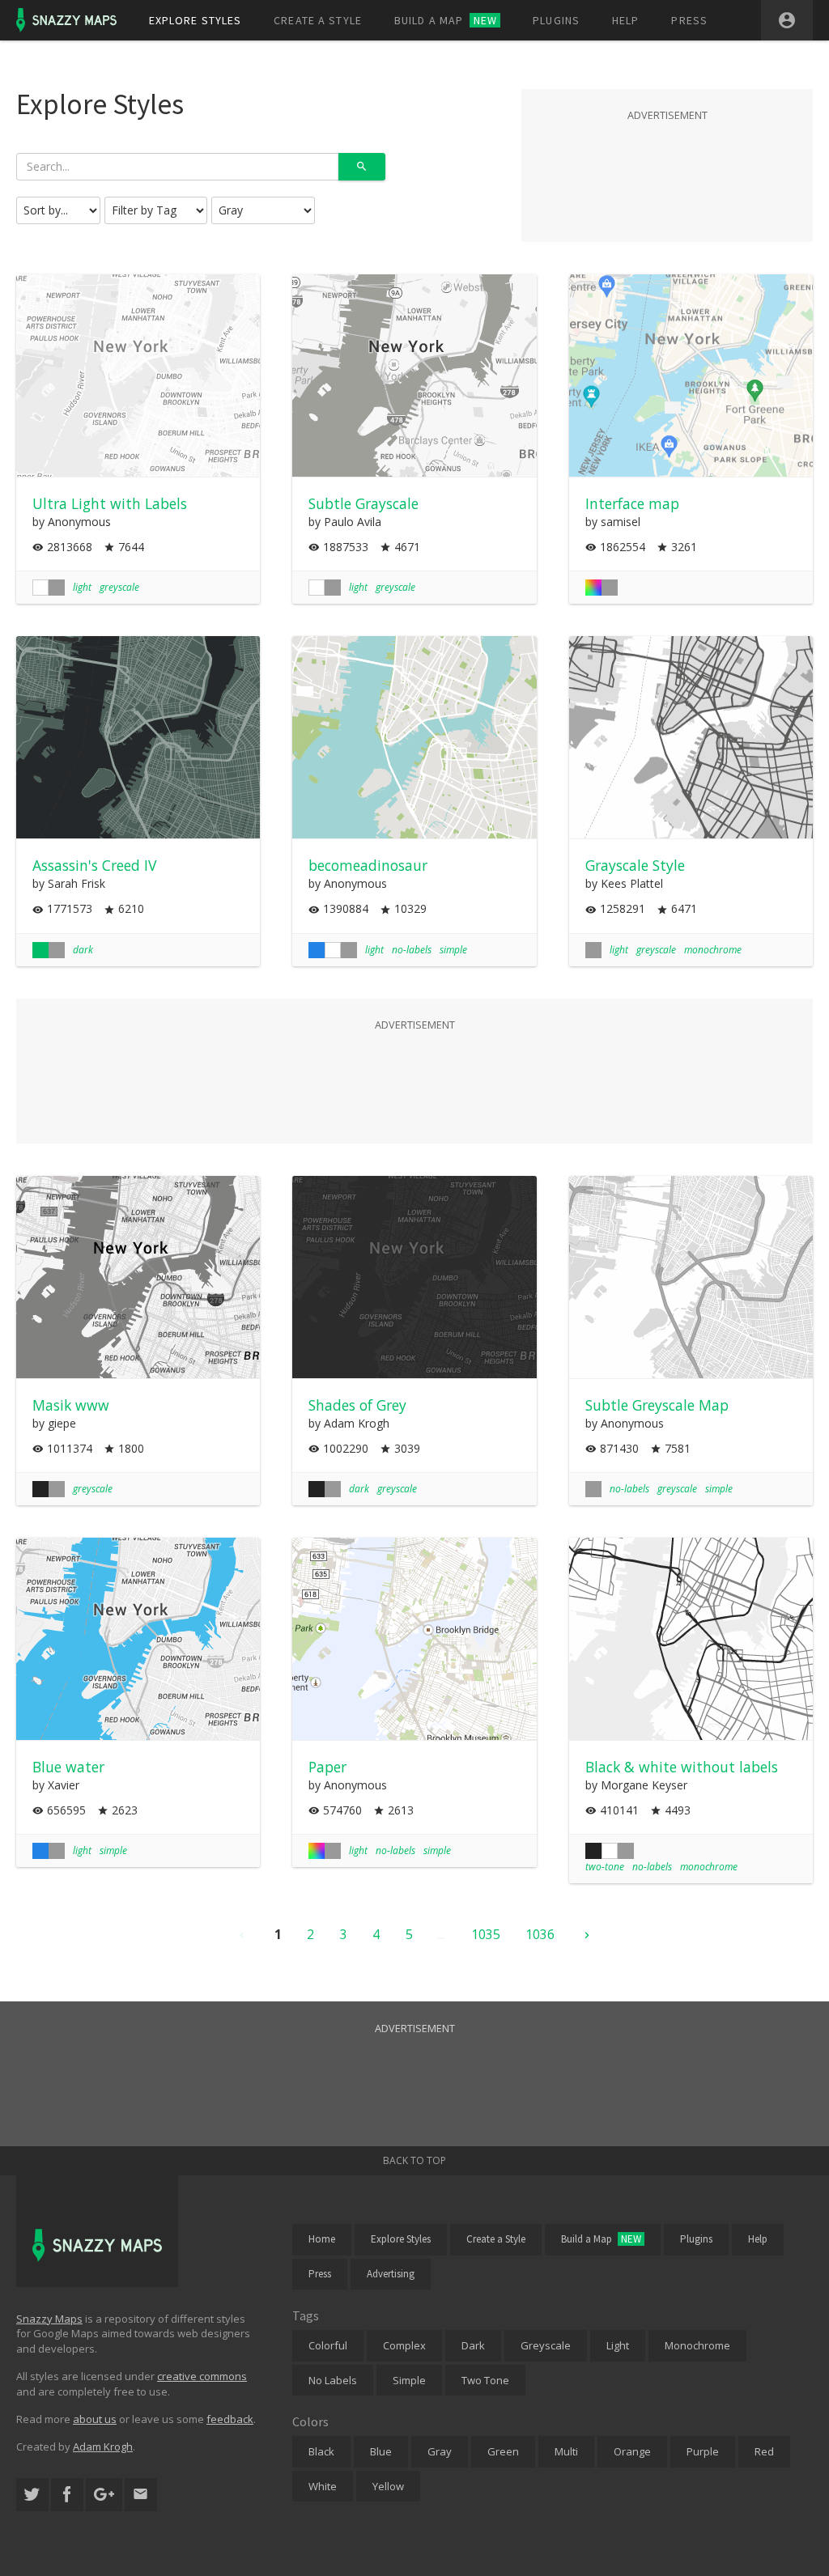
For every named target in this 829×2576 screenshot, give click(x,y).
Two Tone (485, 2380)
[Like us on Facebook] (67, 2495)
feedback (230, 2419)
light (82, 587)
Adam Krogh (103, 2447)
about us (95, 2419)
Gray (440, 2451)
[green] (40, 950)
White (323, 2486)
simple (453, 950)
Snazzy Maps (49, 2319)
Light (618, 2345)
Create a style (318, 20)
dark (83, 950)
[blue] (317, 950)
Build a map (446, 20)
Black (321, 2451)
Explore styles (196, 20)
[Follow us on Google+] (104, 2495)
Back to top (414, 2160)
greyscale (119, 587)
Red (764, 2451)
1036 (540, 1934)
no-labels (412, 950)
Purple (703, 2451)
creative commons (202, 2376)
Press (689, 20)
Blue (381, 2451)
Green (503, 2451)
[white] (40, 588)
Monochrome (697, 2345)
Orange (632, 2451)
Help (625, 20)
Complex (404, 2345)
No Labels (333, 2380)
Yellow (388, 2486)
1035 (486, 1934)
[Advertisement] (667, 165)
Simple (409, 2380)
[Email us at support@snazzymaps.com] (141, 2495)
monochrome (713, 950)
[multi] (593, 588)
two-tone (605, 1867)
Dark (473, 2345)
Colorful (328, 2345)
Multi (566, 2451)
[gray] (57, 588)
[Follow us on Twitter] (32, 2495)
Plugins (556, 20)
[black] (40, 1489)
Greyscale (546, 2345)
